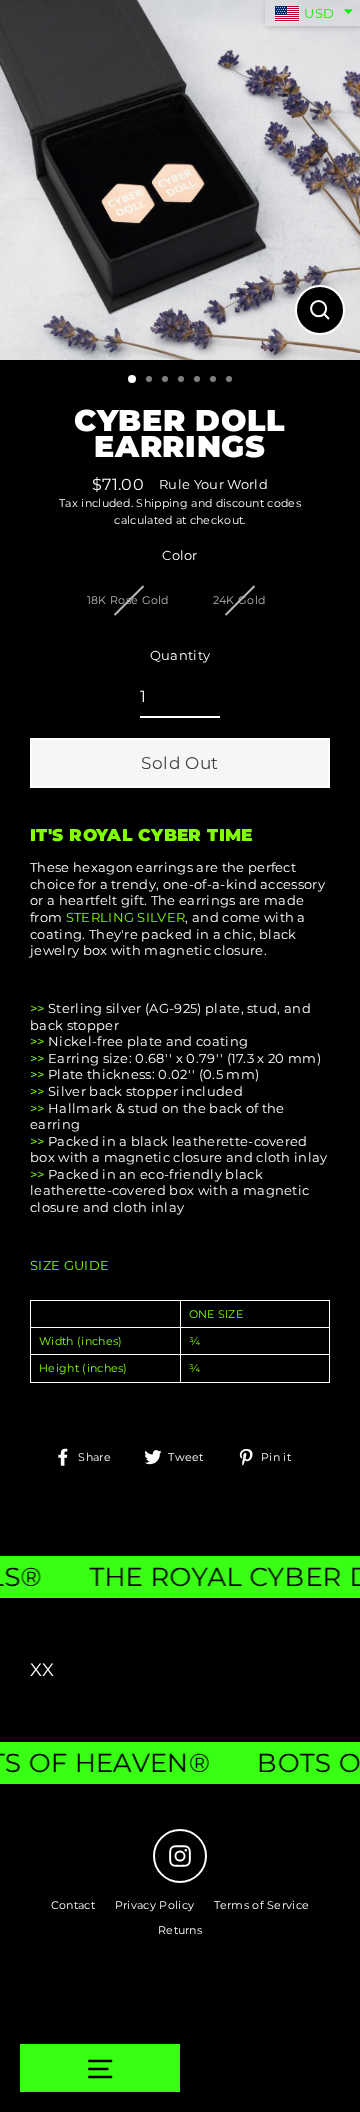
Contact (73, 1905)
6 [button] (215, 381)
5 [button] (199, 381)
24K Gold (239, 600)
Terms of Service (261, 1905)
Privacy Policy (154, 1905)
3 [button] (167, 381)
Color (180, 555)
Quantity (180, 655)
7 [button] (231, 381)
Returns (180, 1930)
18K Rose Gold (128, 600)
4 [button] (183, 381)
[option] (180, 180)
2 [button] (151, 381)
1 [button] (133, 380)
